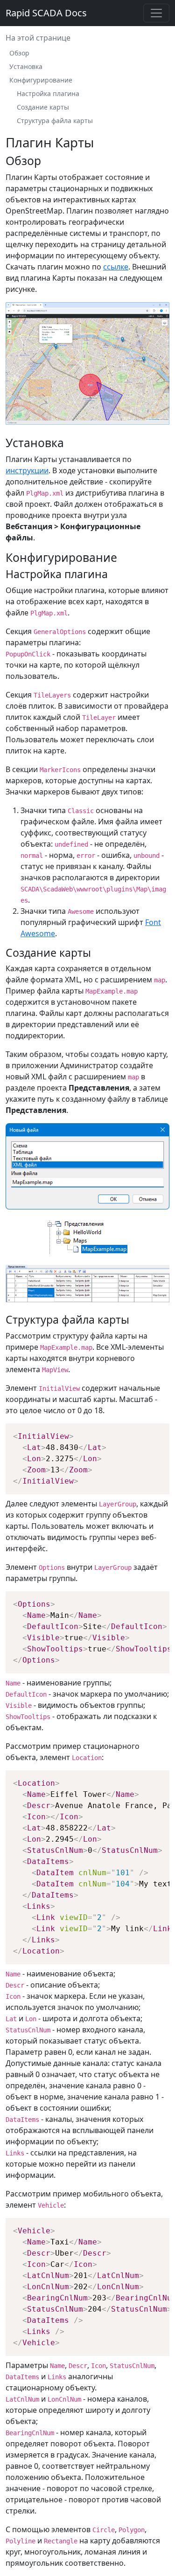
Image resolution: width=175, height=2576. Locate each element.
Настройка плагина (48, 93)
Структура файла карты (55, 121)
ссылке (116, 267)
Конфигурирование (41, 80)
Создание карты (43, 107)
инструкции (27, 470)
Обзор (19, 53)
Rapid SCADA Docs (46, 13)
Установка (26, 66)
